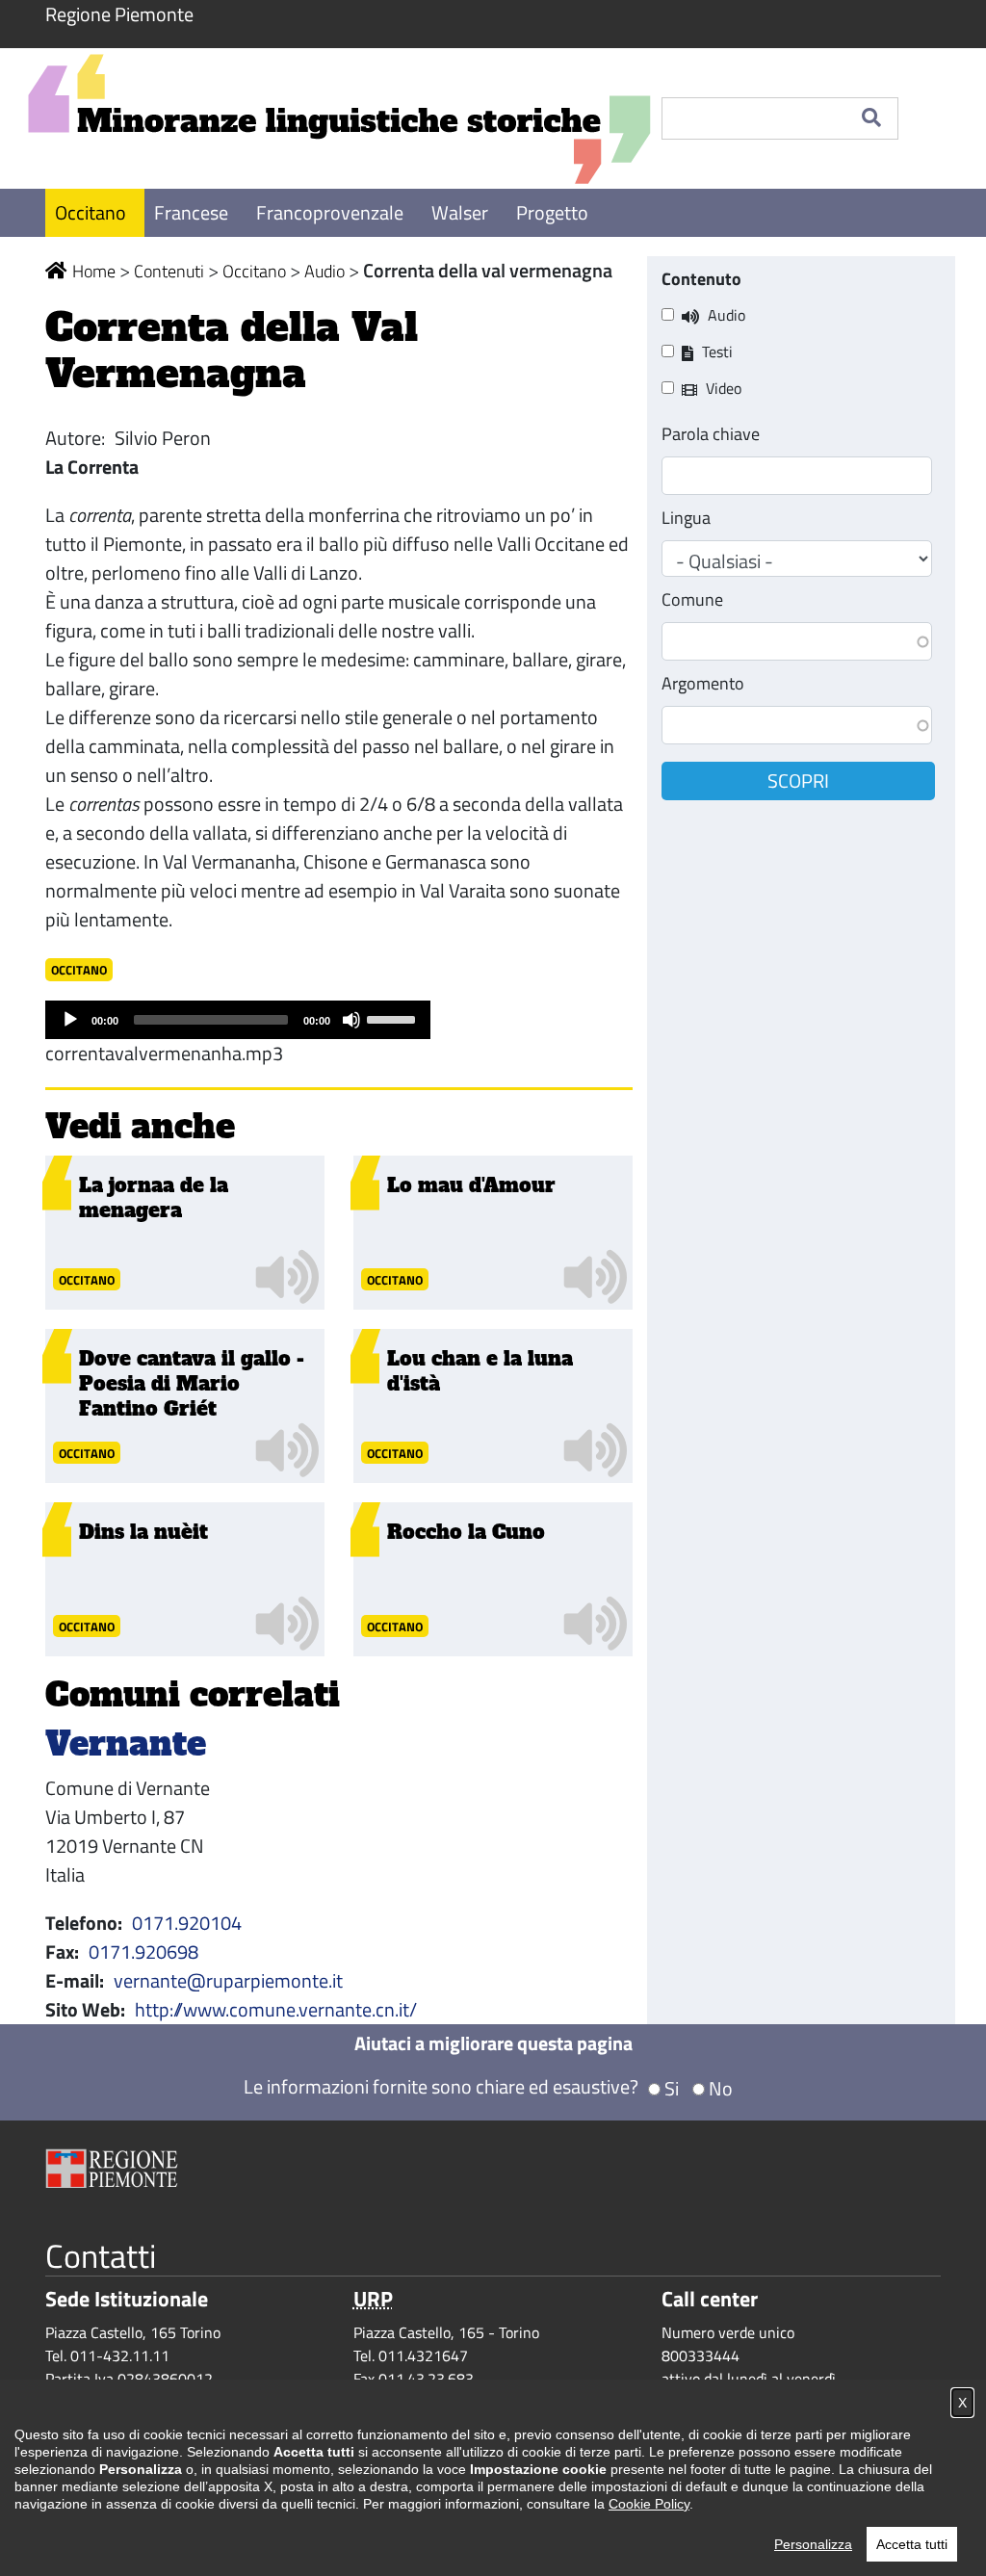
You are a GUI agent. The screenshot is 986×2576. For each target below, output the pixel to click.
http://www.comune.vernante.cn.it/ (276, 2009)
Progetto (552, 212)
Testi (717, 351)
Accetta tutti (912, 2544)
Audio (324, 271)
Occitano (92, 212)
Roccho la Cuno (466, 1532)
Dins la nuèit (143, 1532)
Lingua (686, 518)
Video (724, 388)
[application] (238, 1020)
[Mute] (351, 1020)
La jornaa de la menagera (154, 1198)
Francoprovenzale (332, 212)
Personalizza (813, 2544)
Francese (193, 212)
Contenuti (169, 271)
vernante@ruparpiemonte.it (228, 1980)
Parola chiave (711, 434)
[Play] (70, 1020)
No (721, 2088)
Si (672, 2088)
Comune (692, 599)
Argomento (703, 683)
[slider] (394, 1018)
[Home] (339, 118)
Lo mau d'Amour (471, 1185)
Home (94, 271)
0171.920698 (143, 1952)
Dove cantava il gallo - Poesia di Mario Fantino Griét (192, 1384)
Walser (462, 212)
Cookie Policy (649, 2504)
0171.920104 (187, 1923)
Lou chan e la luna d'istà (480, 1371)
